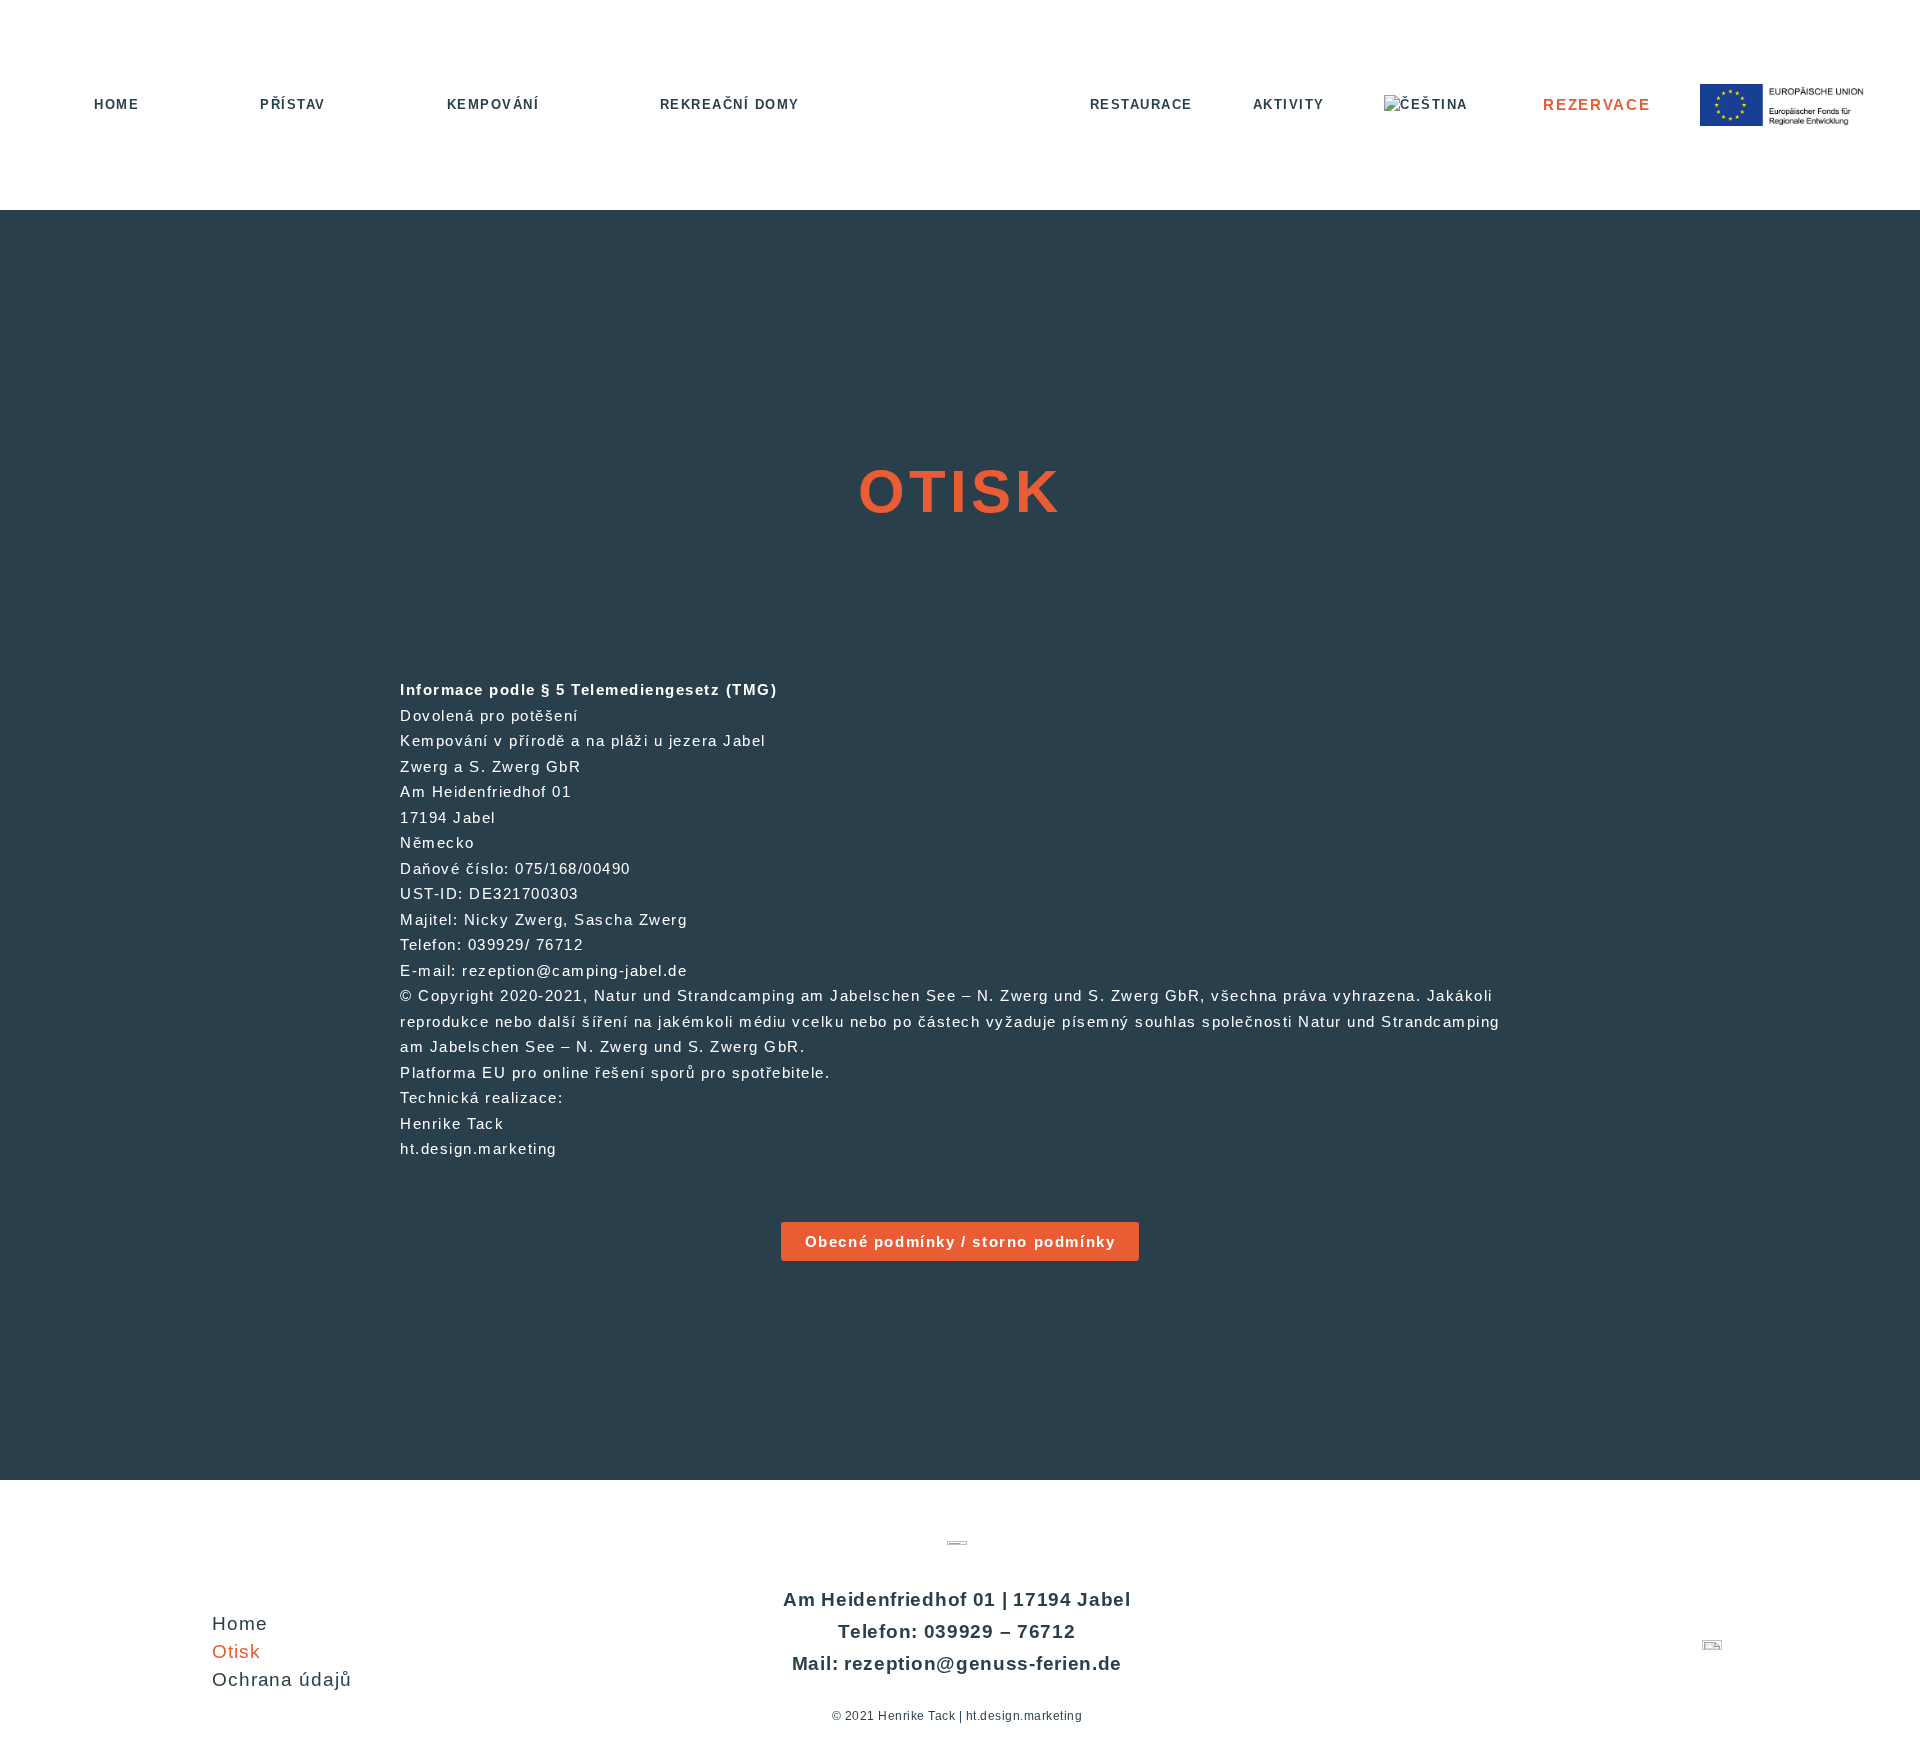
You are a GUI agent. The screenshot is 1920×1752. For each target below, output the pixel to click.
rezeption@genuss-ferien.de (983, 1663)
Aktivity (1289, 104)
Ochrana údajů (282, 1679)
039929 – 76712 (1000, 1631)
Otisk (236, 1651)
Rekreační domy (730, 104)
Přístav (293, 104)
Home (116, 104)
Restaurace (1141, 104)
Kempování (493, 104)
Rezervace (1596, 104)
